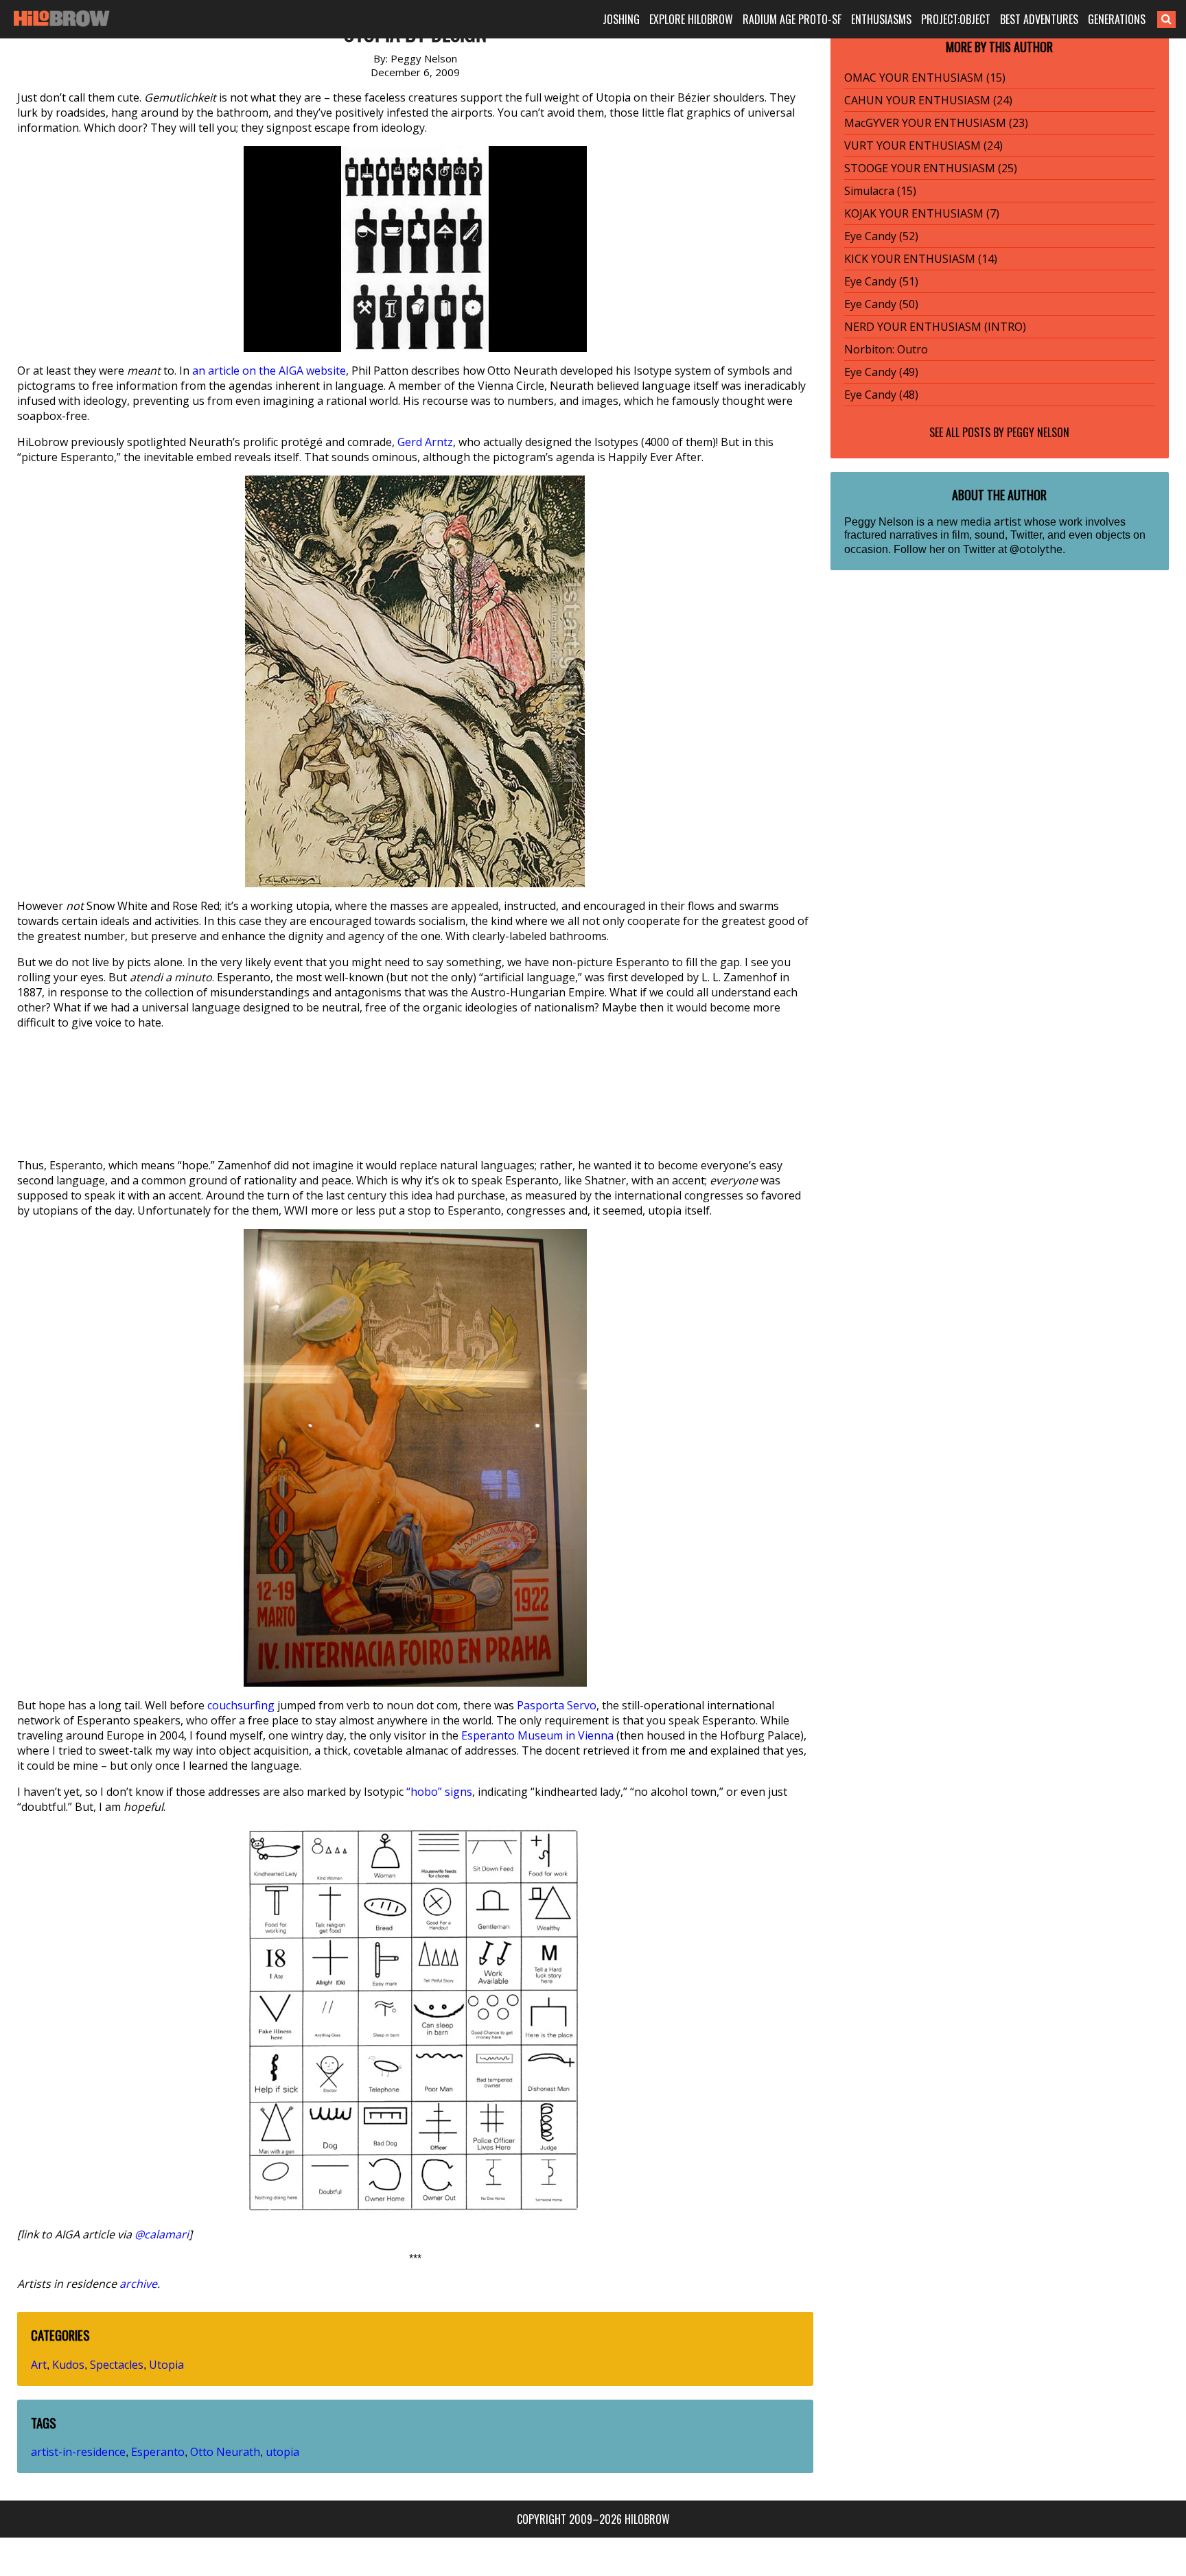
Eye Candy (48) (881, 395)
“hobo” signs (439, 1792)
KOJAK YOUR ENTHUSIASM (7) (922, 213)
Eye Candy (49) (881, 372)
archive (138, 2284)
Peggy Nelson (1038, 432)
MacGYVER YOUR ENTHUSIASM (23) (936, 123)
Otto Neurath (225, 2452)
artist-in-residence (78, 2452)
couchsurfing (241, 1705)
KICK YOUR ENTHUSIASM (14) (921, 259)
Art (39, 2365)
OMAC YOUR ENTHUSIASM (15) (925, 78)
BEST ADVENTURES (1039, 19)
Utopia (166, 2365)
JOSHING (621, 19)
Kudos (68, 2365)
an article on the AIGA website (269, 371)
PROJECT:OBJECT (956, 19)
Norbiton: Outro (886, 349)
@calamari (162, 2234)
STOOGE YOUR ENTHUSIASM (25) (931, 168)
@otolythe (1036, 549)
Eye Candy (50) (881, 304)
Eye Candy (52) (881, 236)
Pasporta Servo (557, 1705)
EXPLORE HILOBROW (691, 19)
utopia (282, 2452)
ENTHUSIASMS (881, 19)
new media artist (979, 522)
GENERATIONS (1117, 19)
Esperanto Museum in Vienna (537, 1735)
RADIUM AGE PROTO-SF (792, 19)
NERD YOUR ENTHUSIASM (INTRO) (935, 327)
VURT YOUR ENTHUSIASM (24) (923, 145)
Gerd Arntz (425, 442)
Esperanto (158, 2452)
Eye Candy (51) (881, 281)
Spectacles (117, 2365)
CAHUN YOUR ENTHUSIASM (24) (928, 100)
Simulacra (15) (880, 191)
